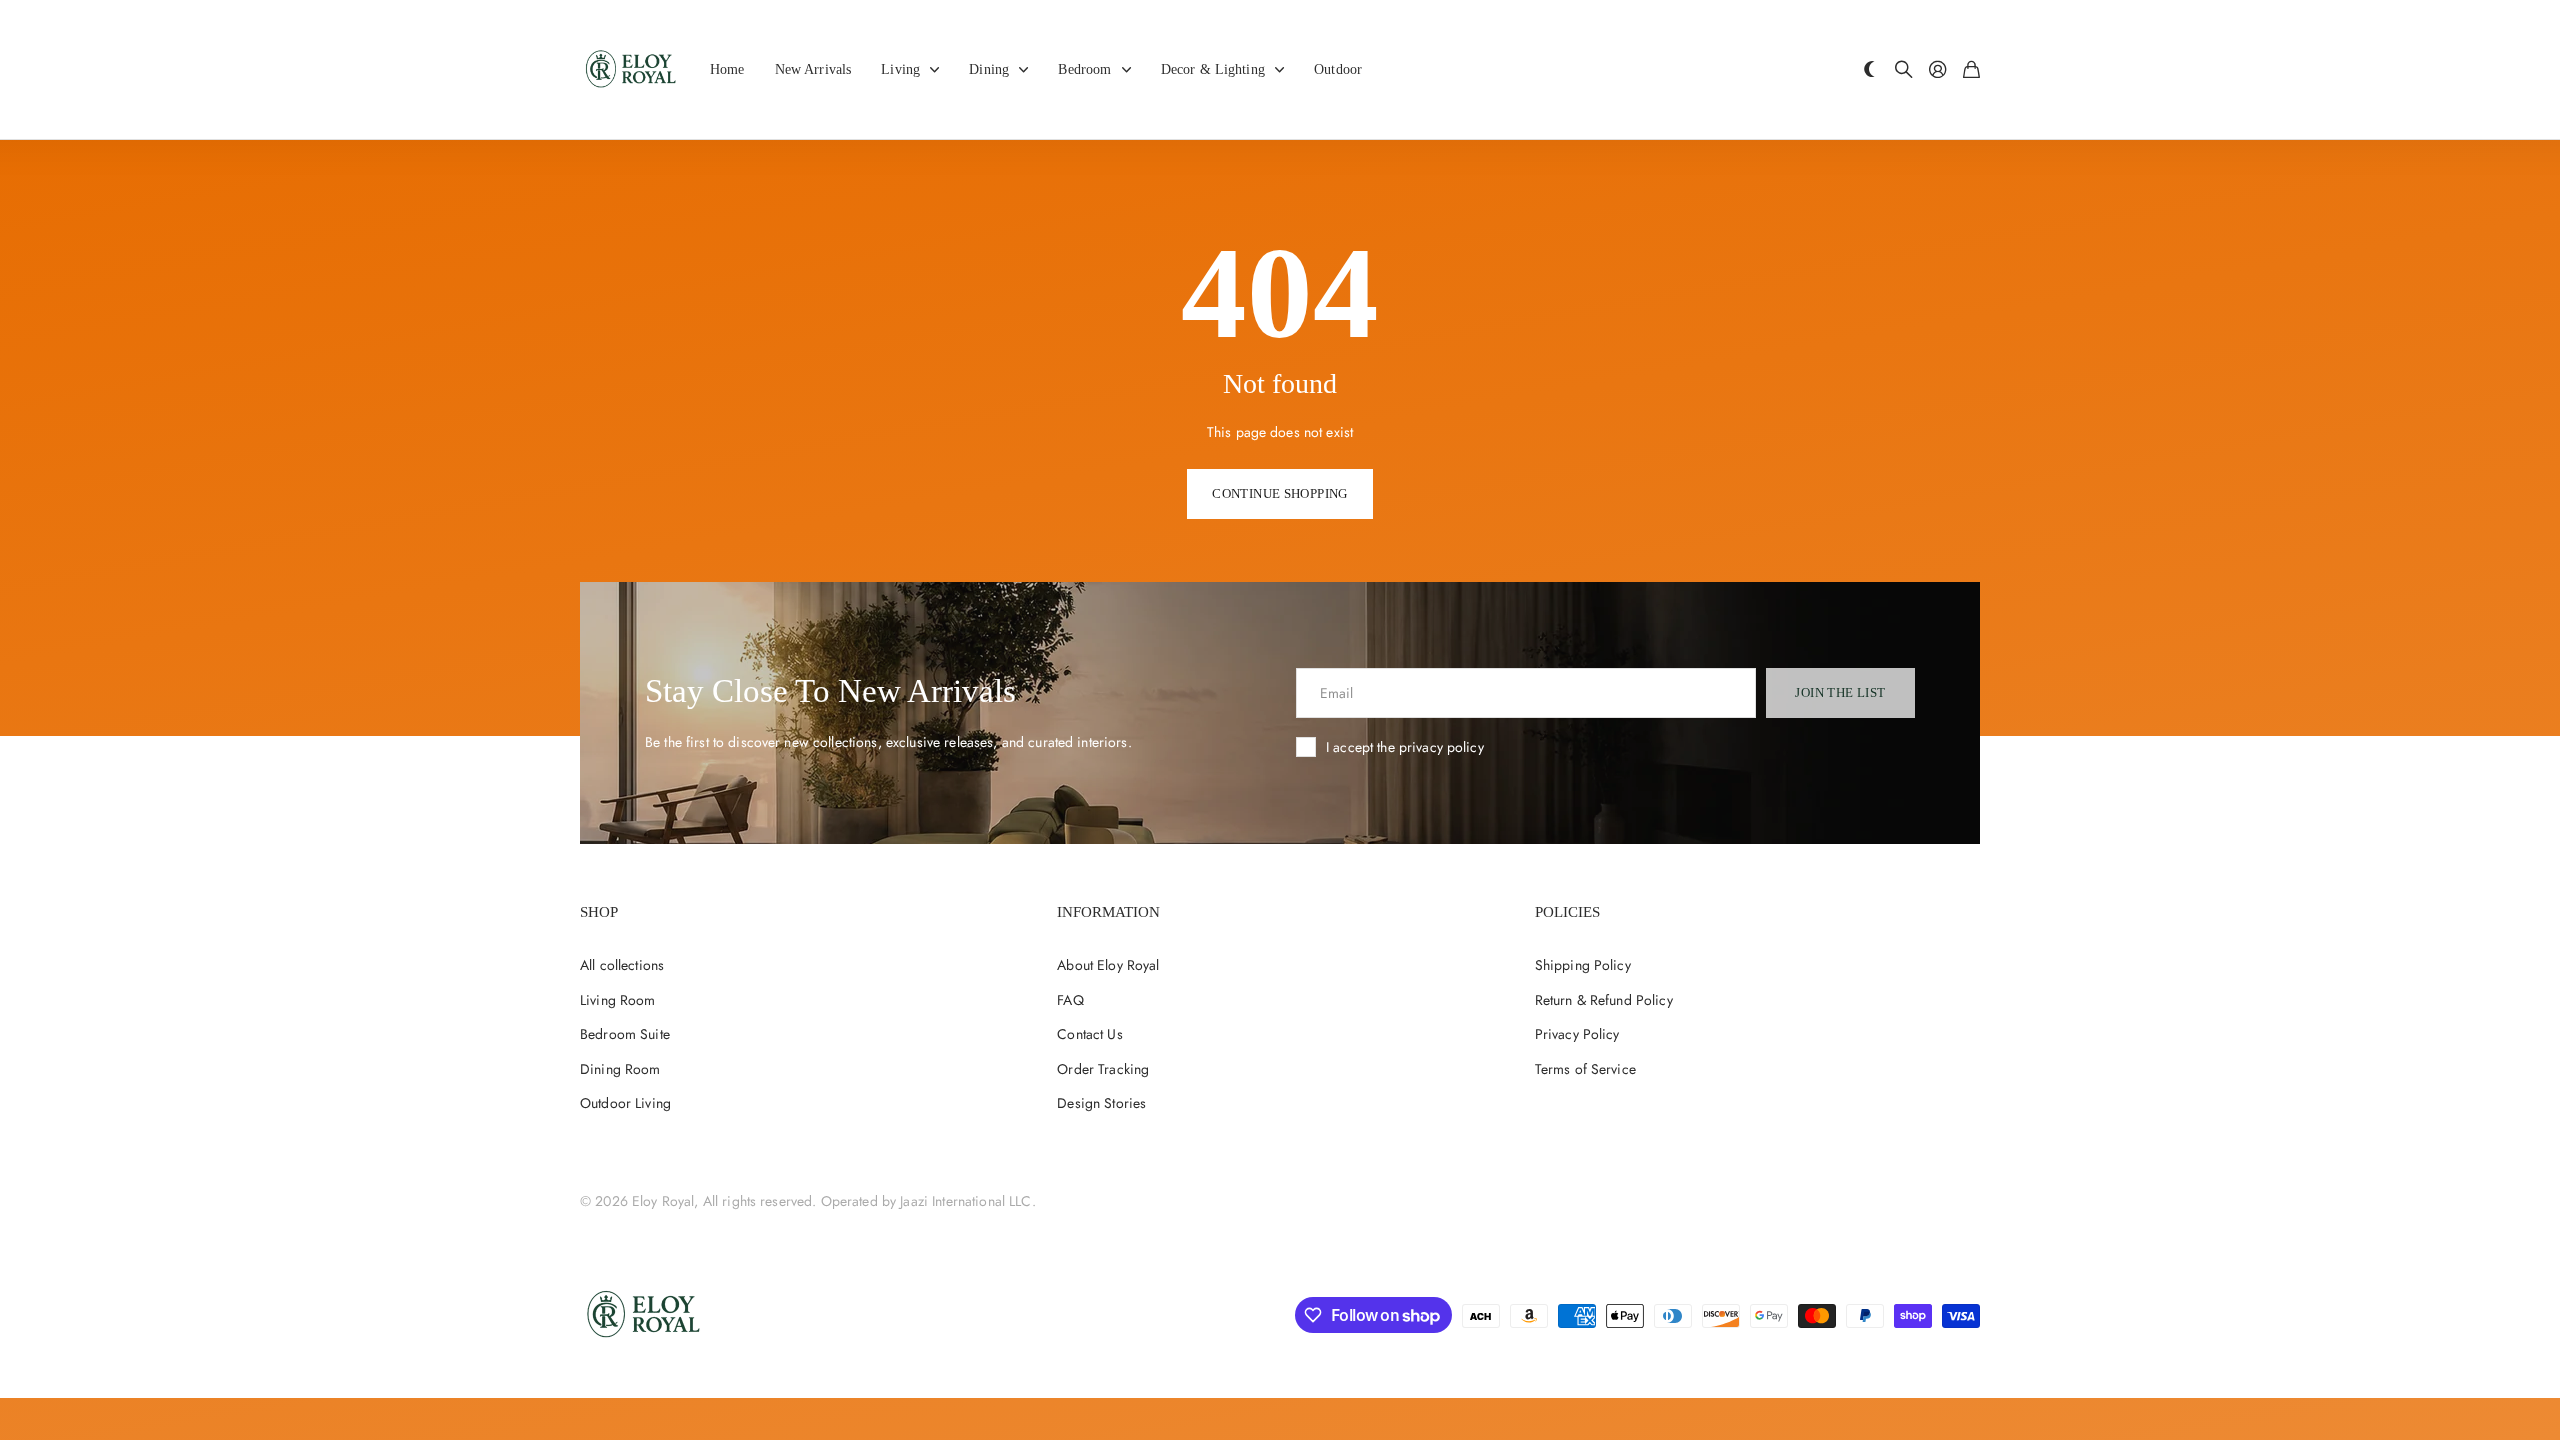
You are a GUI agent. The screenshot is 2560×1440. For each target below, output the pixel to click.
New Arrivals (813, 69)
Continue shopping (1280, 493)
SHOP (599, 912)
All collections (622, 965)
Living (900, 69)
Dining (989, 69)
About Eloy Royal (1108, 965)
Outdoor (1338, 69)
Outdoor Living (625, 1103)
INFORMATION (1108, 912)
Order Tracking (1103, 1069)
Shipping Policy (1583, 965)
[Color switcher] (1870, 70)
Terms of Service (1585, 1069)
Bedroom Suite (625, 1034)
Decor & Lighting (1213, 69)
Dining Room (620, 1069)
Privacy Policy (1577, 1034)
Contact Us (1089, 1034)
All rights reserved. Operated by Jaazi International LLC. (869, 1201)
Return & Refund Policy (1604, 1000)
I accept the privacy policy (1405, 747)
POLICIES (1567, 912)
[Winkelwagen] (1971, 70)
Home (727, 69)
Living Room (618, 1000)
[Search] (1904, 70)
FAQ (1070, 1000)
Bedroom (1084, 69)
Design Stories (1101, 1103)
